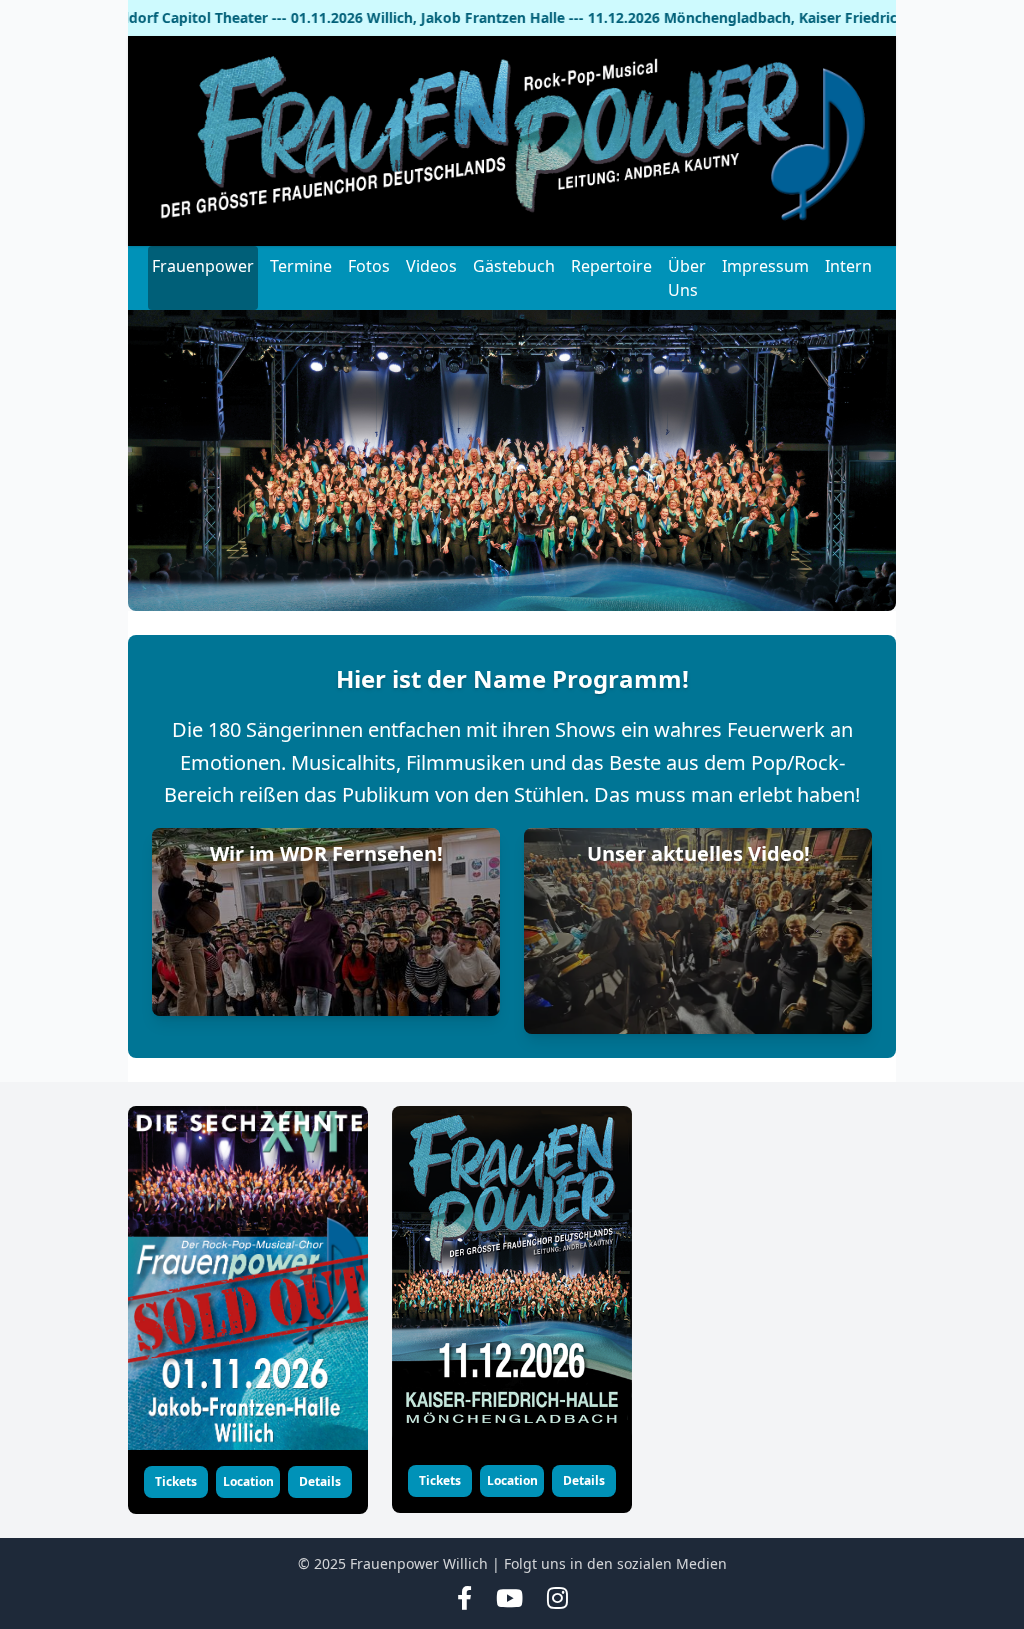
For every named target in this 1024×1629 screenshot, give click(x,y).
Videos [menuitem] (431, 266)
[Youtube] (509, 1599)
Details (320, 1481)
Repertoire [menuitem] (611, 266)
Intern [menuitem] (848, 266)
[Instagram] (557, 1599)
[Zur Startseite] (512, 141)
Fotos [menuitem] (369, 266)
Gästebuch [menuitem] (514, 266)
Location (248, 1481)
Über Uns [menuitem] (687, 278)
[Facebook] (464, 1599)
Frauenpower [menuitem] (203, 266)
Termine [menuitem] (301, 266)
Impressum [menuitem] (765, 266)
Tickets (176, 1481)
